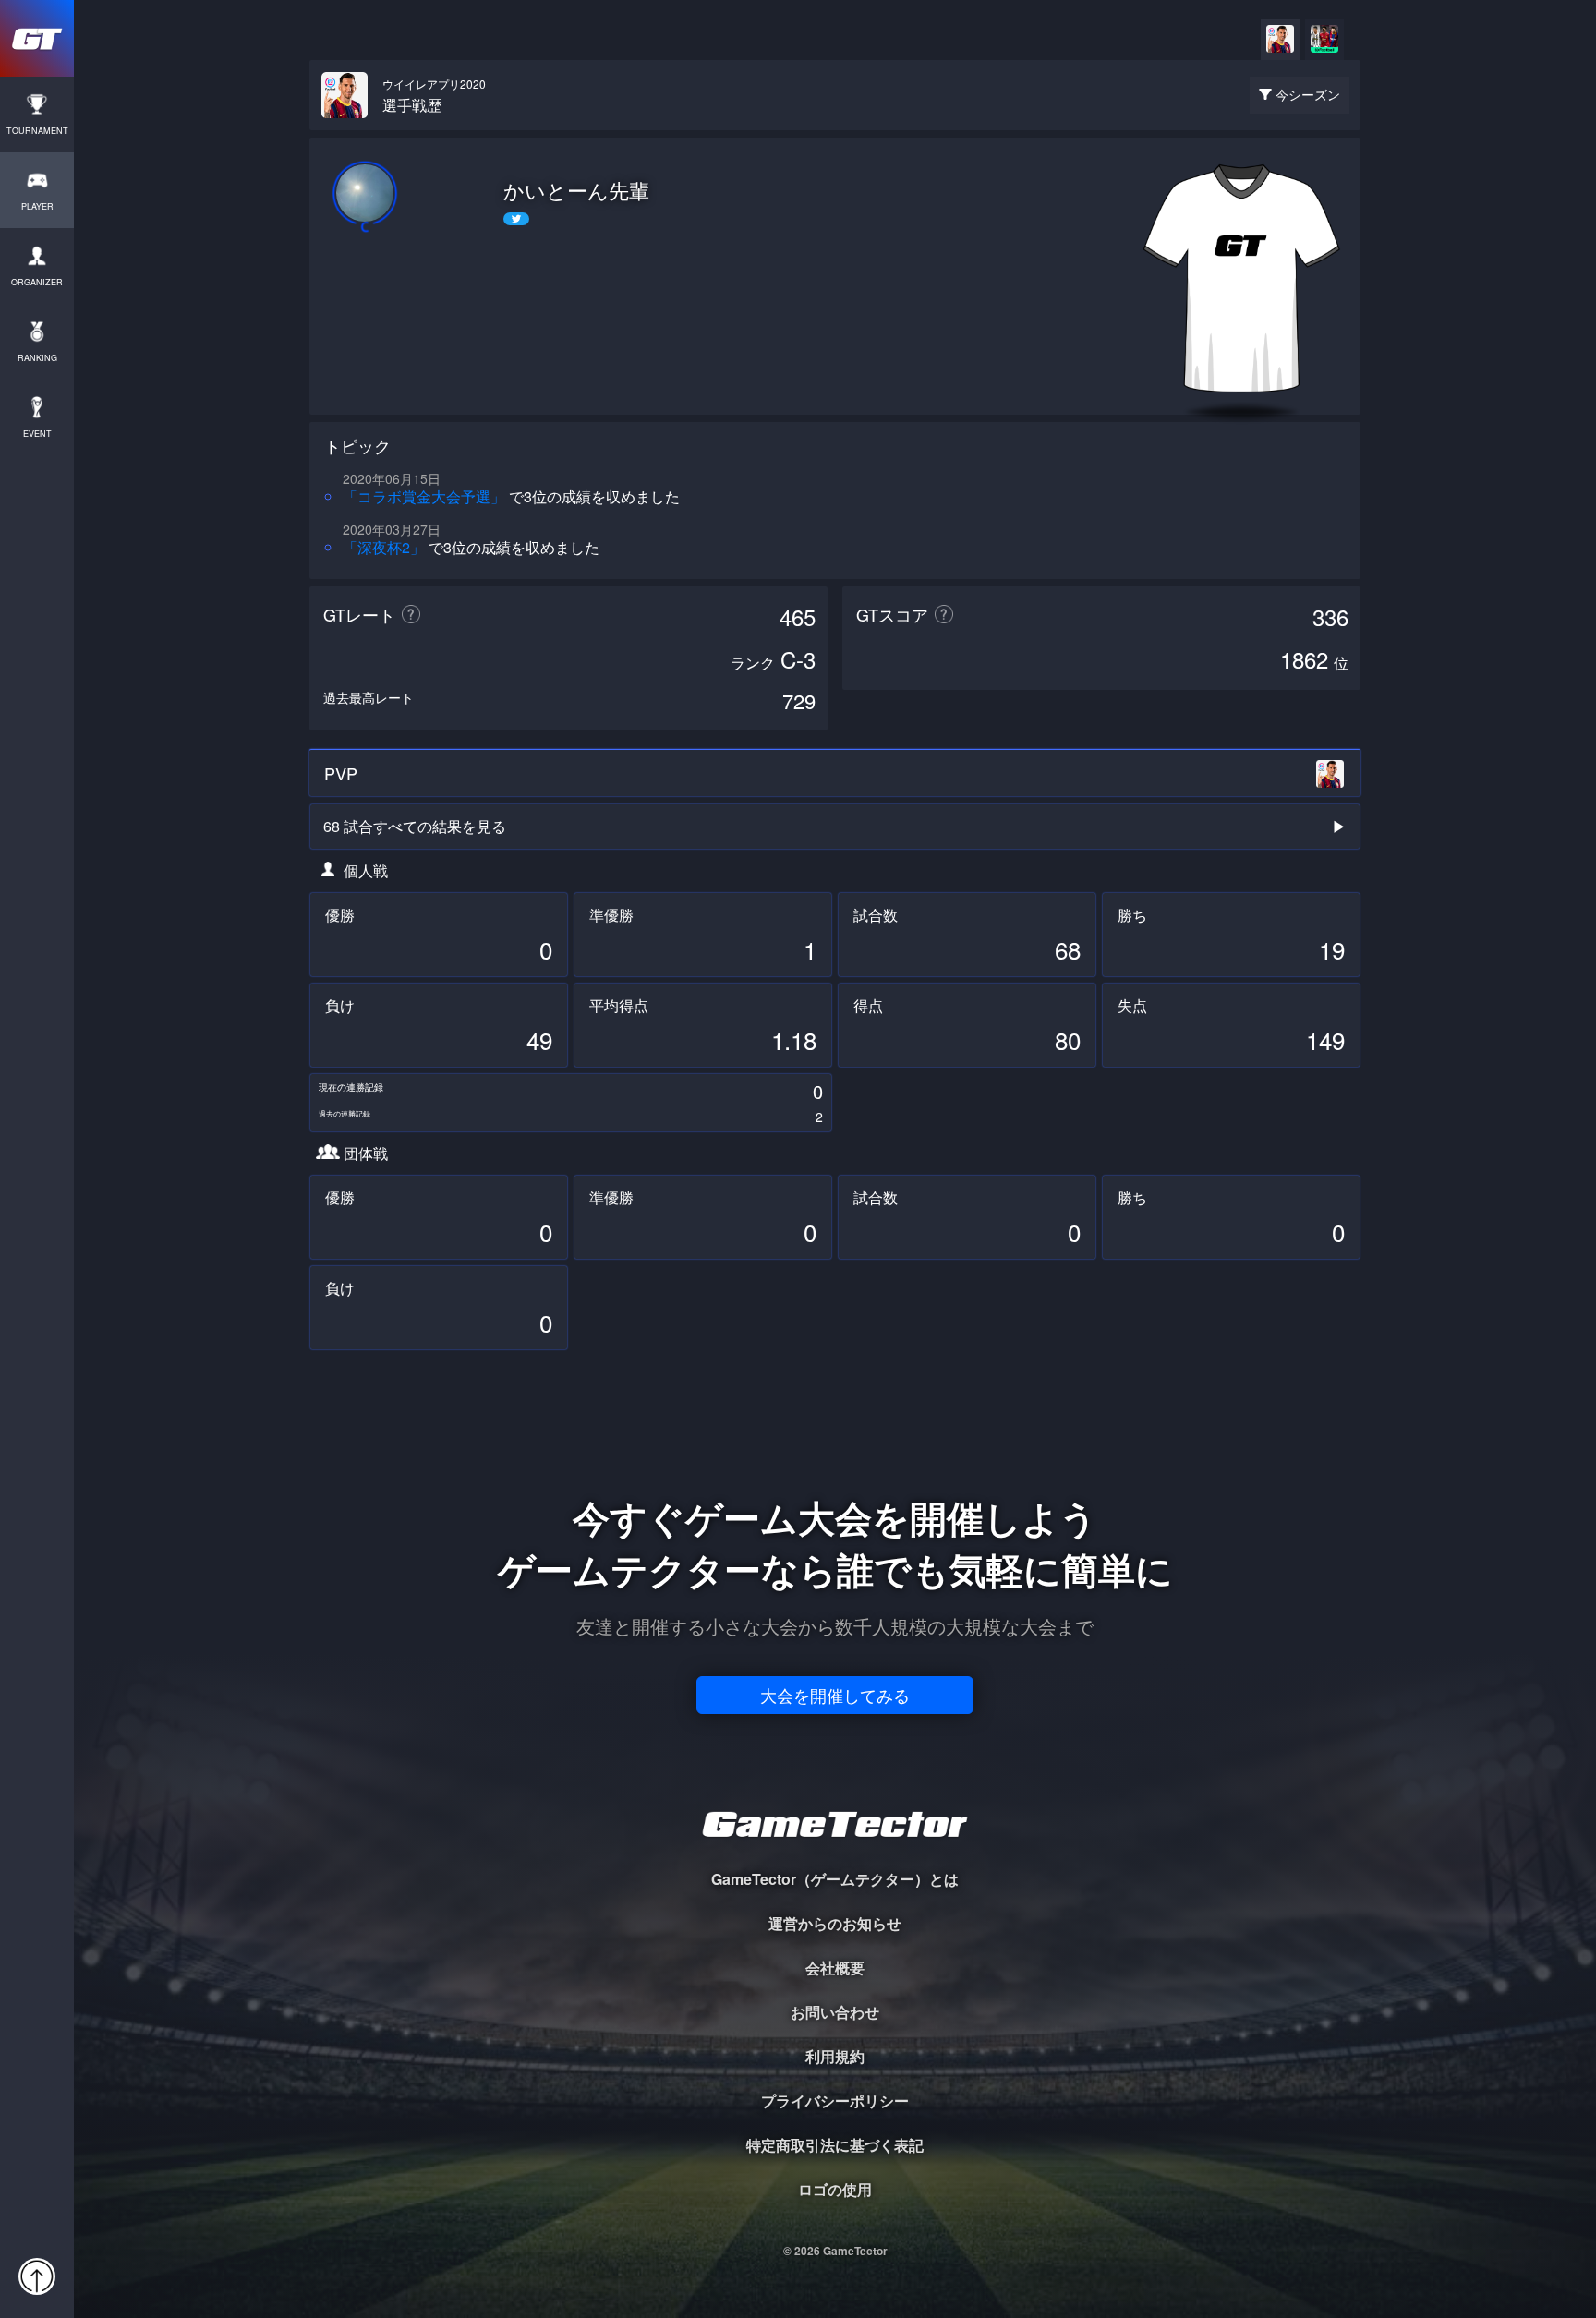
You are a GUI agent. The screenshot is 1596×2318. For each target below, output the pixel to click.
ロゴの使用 (835, 2189)
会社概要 (835, 1968)
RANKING (37, 358)
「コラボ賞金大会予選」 (424, 496)
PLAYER (37, 206)
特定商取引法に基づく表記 (835, 2145)
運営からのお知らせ (835, 1923)
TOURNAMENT (37, 131)
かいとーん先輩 (576, 190)
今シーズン (1308, 94)
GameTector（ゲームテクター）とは (835, 1879)
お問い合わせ (835, 2012)
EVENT (37, 434)
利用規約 (835, 2056)
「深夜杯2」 (384, 547)
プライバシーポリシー (835, 2101)
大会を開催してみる (835, 1695)
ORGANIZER (37, 282)
